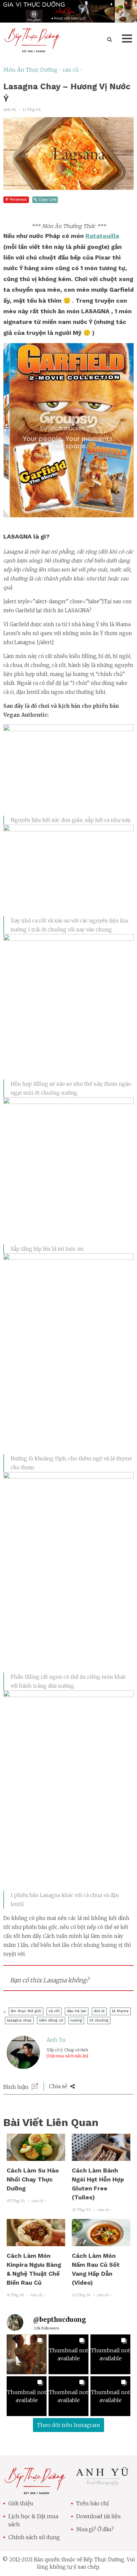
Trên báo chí (92, 2503)
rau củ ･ (73, 70)
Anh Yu (56, 2040)
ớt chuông (99, 2020)
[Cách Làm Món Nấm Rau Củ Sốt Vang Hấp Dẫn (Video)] (101, 2242)
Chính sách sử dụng (34, 2537)
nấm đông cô (51, 2020)
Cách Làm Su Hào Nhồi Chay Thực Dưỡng (33, 2179)
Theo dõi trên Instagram (68, 2425)
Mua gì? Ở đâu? (95, 2529)
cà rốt (54, 2011)
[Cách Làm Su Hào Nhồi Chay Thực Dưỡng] (36, 2157)
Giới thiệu (21, 2503)
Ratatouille (102, 236)
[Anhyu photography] (102, 2485)
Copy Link (48, 200)
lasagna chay (19, 2020)
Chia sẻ (59, 2086)
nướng (76, 2020)
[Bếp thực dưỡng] (35, 2490)
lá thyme (120, 2011)
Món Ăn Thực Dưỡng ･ (33, 70)
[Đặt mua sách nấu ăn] (67, 2056)
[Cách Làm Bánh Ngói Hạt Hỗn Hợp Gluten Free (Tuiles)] (101, 2157)
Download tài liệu (98, 2516)
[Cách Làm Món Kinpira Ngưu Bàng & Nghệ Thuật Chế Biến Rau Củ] (36, 2242)
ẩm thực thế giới (26, 2011)
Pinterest (18, 200)
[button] (27, 2354)
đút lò (99, 2011)
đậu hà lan (77, 2011)
